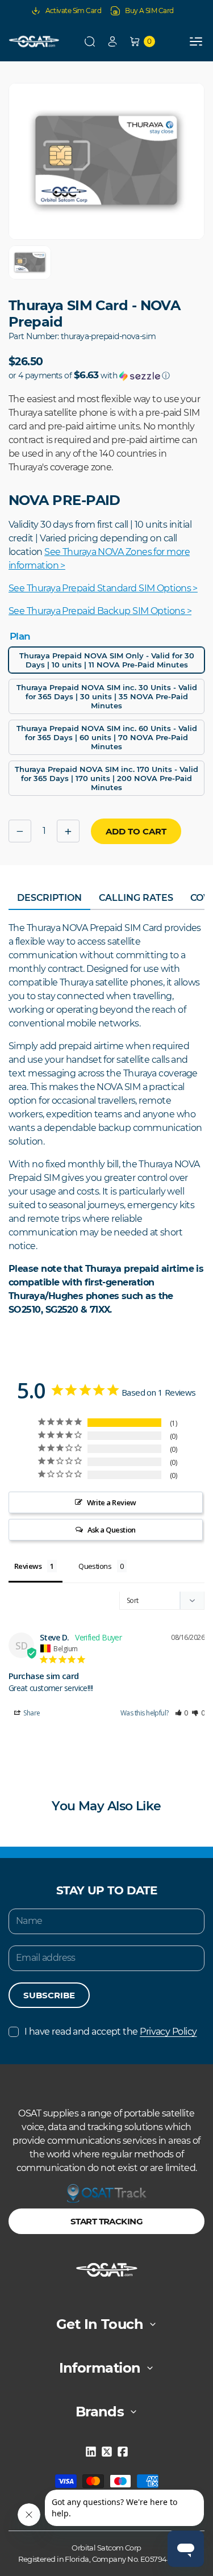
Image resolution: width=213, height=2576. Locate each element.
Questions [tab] (95, 1566)
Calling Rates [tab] (136, 898)
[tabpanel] (106, 1119)
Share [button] (31, 1713)
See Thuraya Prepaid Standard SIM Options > (103, 588)
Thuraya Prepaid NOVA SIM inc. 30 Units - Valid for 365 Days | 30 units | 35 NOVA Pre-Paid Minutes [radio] (107, 696)
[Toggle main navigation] (196, 41)
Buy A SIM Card (149, 11)
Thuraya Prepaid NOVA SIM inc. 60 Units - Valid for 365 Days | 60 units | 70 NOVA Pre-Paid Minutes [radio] (107, 737)
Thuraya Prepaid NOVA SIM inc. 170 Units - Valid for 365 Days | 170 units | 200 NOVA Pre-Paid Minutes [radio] (106, 778)
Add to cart (136, 831)
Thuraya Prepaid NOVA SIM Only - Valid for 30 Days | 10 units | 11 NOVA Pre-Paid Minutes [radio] (107, 660)
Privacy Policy (168, 2032)
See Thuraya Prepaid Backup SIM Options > (100, 611)
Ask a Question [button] (112, 1530)
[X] (107, 2452)
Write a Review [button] (112, 1502)
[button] (90, 41)
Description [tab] (49, 898)
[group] (30, 262)
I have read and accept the (110, 2032)
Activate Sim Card (74, 11)
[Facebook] (123, 2452)
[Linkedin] (91, 2452)
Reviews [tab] (28, 1566)
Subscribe (49, 1995)
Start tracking (106, 2221)
